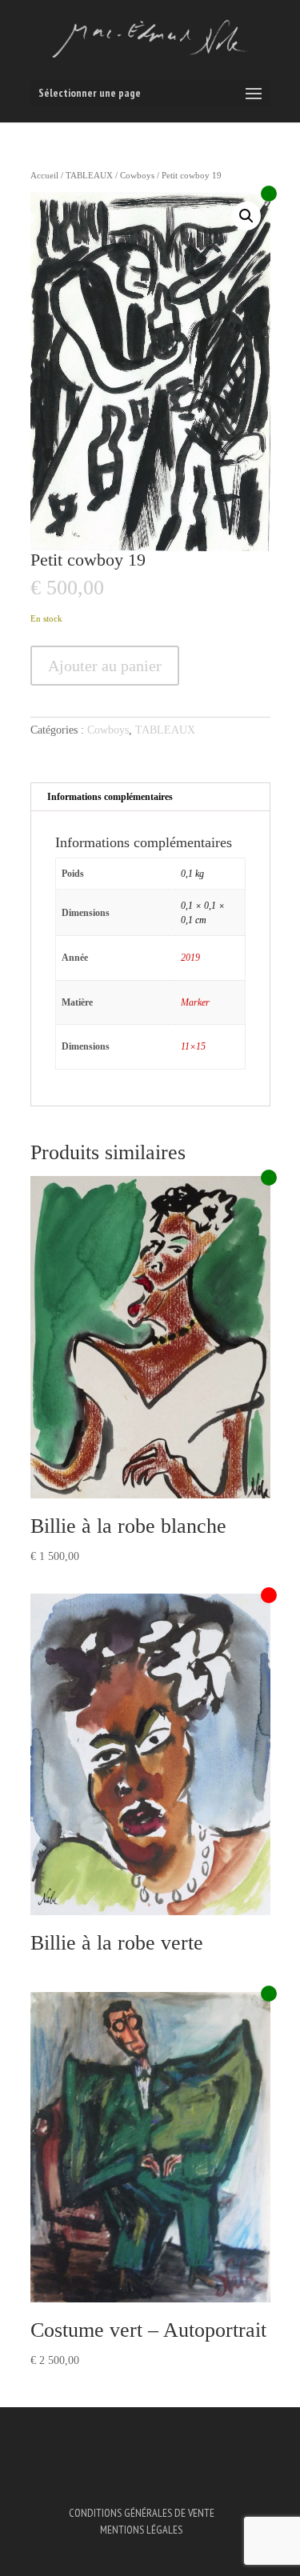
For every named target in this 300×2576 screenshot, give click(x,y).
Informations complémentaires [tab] (110, 797)
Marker (195, 1002)
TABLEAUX (89, 175)
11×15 (193, 1046)
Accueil (44, 175)
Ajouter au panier (105, 666)
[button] (246, 216)
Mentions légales (141, 2530)
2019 (190, 958)
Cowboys (137, 175)
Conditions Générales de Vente (142, 2513)
